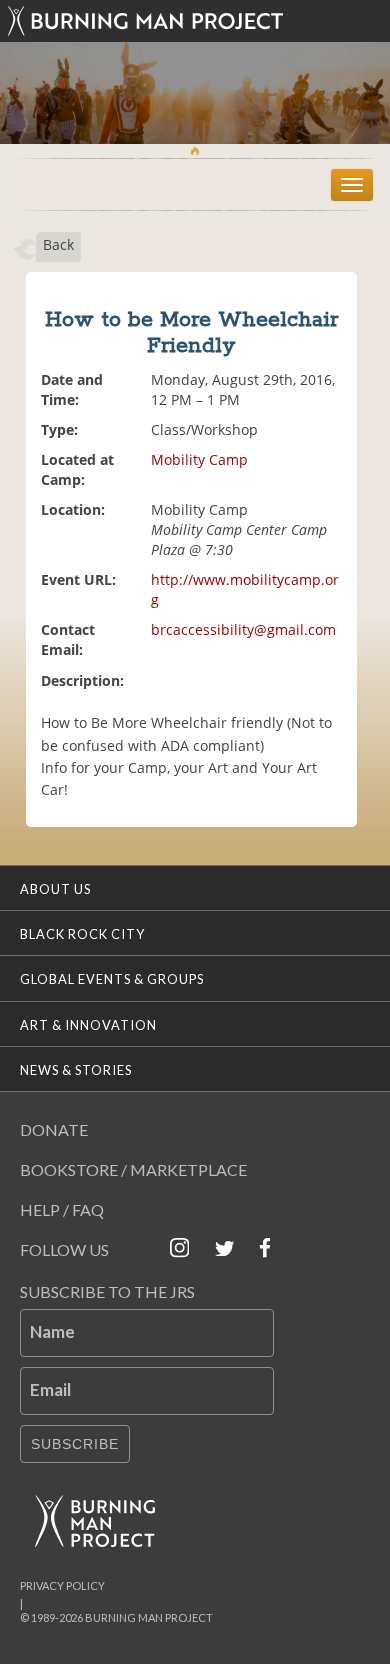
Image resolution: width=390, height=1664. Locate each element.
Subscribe (75, 1444)
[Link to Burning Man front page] (195, 21)
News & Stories (76, 1070)
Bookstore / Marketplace (133, 1169)
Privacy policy (62, 1585)
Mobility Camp (199, 459)
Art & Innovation (88, 1025)
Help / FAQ (62, 1209)
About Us (55, 889)
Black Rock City (82, 934)
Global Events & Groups (112, 979)
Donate (54, 1129)
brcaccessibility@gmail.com (243, 629)
